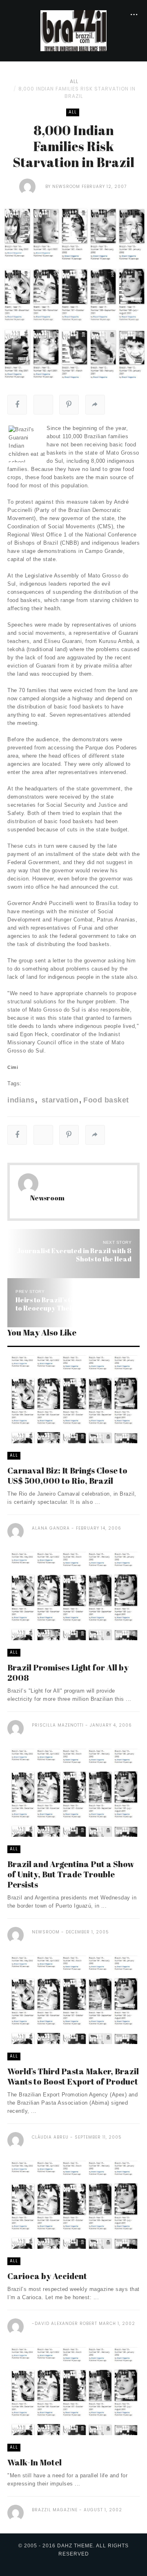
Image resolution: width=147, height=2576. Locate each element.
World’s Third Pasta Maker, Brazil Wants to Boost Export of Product (73, 2076)
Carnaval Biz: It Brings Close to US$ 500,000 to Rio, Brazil (67, 1476)
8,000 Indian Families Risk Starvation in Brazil (77, 92)
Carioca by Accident (47, 2276)
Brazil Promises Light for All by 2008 (68, 1673)
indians (21, 1100)
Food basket (106, 1100)
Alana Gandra (51, 1528)
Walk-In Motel (35, 2462)
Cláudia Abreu (50, 2137)
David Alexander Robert (66, 2324)
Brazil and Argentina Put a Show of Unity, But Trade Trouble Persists (71, 1874)
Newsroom (66, 187)
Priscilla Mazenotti (58, 1725)
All (74, 81)
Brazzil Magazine (55, 2510)
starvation (59, 1100)
